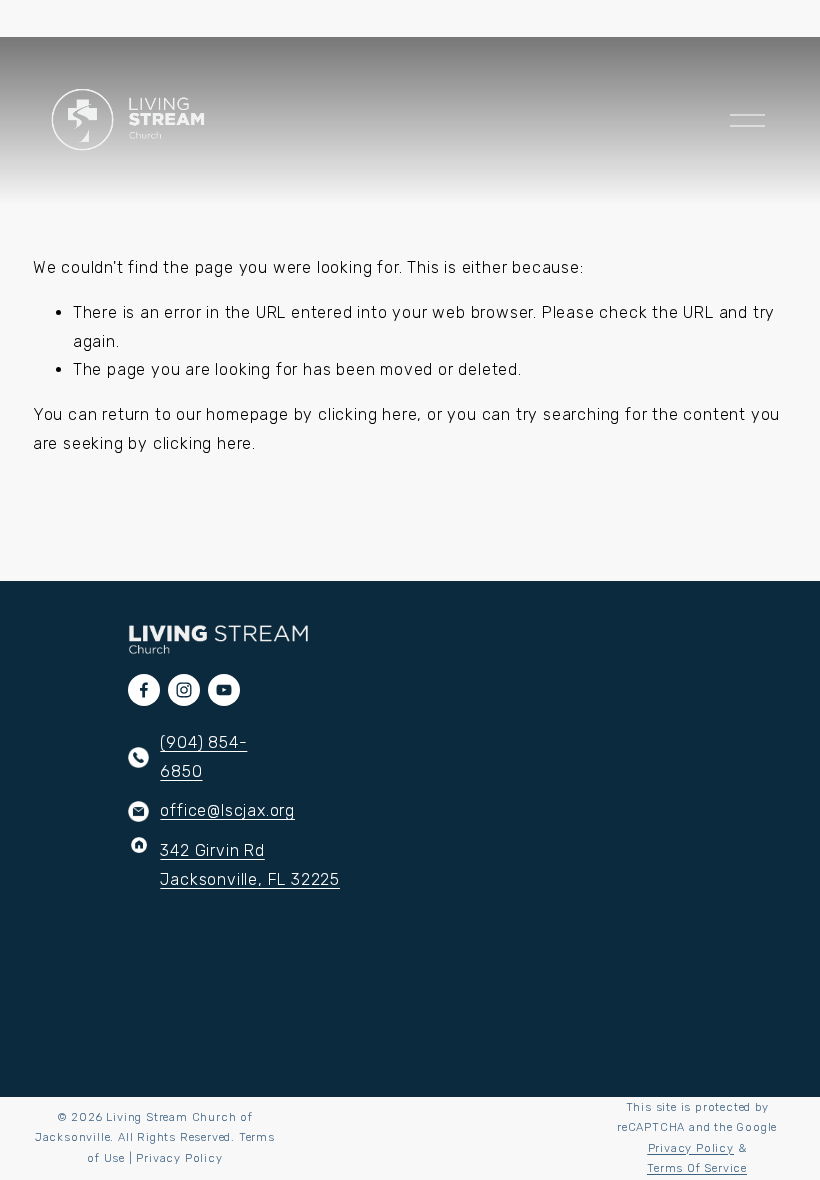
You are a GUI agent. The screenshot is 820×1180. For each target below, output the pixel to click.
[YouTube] (224, 690)
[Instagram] (184, 690)
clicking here (367, 414)
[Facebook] (144, 690)
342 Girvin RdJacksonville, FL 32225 (250, 865)
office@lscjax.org (227, 810)
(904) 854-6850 (203, 757)
